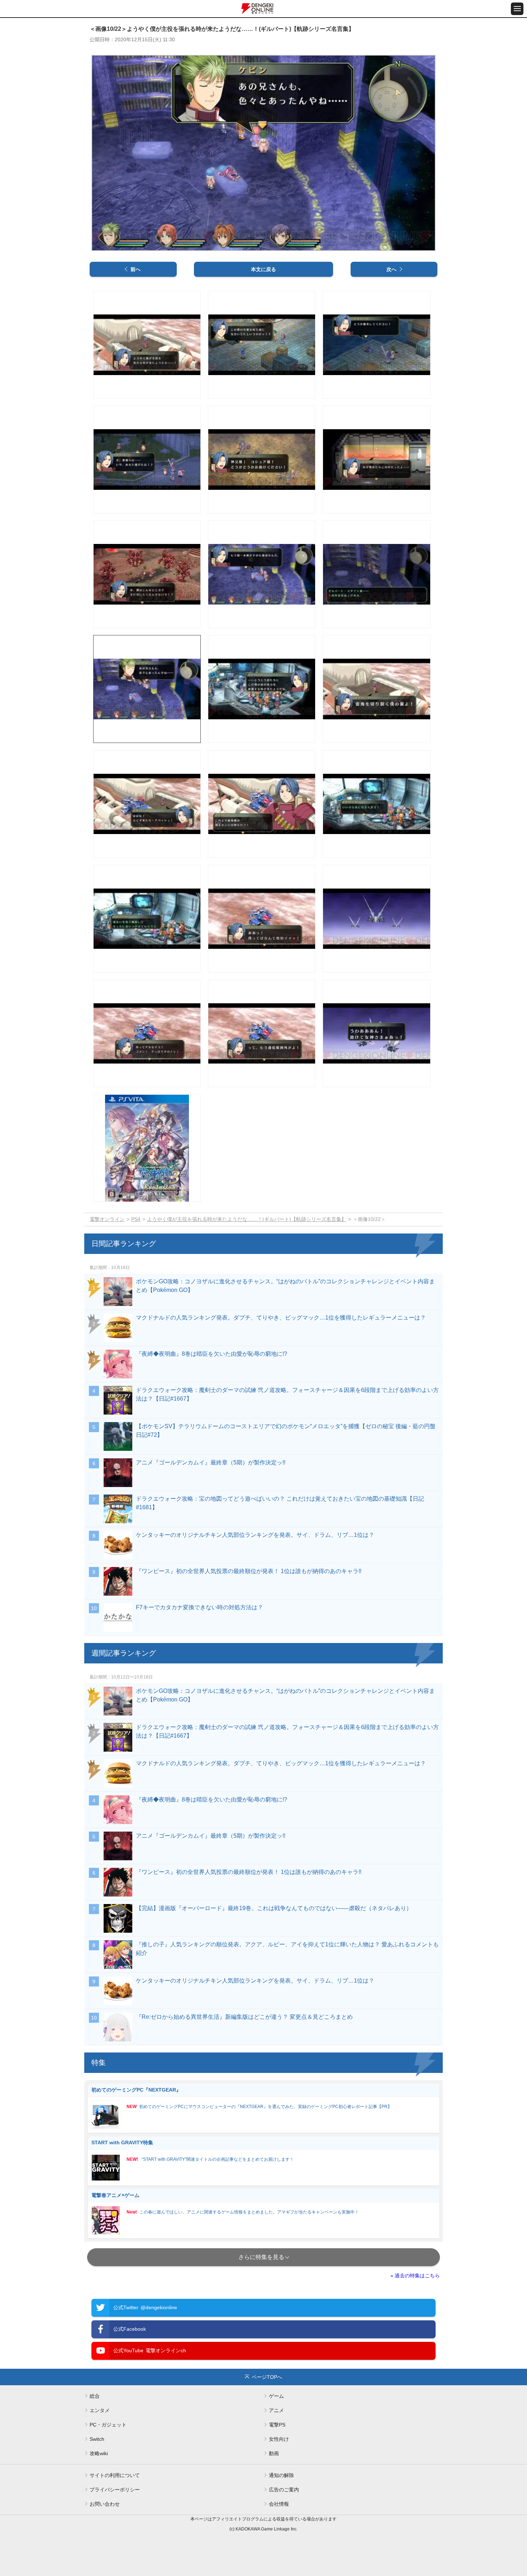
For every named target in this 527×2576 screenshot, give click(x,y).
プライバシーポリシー (115, 2490)
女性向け (279, 2439)
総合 (95, 2396)
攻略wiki (99, 2453)
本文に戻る (263, 269)
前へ (136, 269)
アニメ (276, 2410)
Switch (97, 2439)
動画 (274, 2453)
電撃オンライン (107, 1219)
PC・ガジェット (108, 2425)
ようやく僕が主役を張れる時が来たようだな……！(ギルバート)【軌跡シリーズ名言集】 (247, 1219)
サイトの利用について (115, 2475)
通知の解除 (281, 2475)
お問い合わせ (105, 2504)
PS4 (136, 1219)
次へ (391, 269)
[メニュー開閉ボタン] (517, 9)
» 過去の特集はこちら (415, 2276)
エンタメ (100, 2410)
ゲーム (276, 2396)
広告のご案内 (284, 2490)
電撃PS (277, 2425)
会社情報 (279, 2504)
